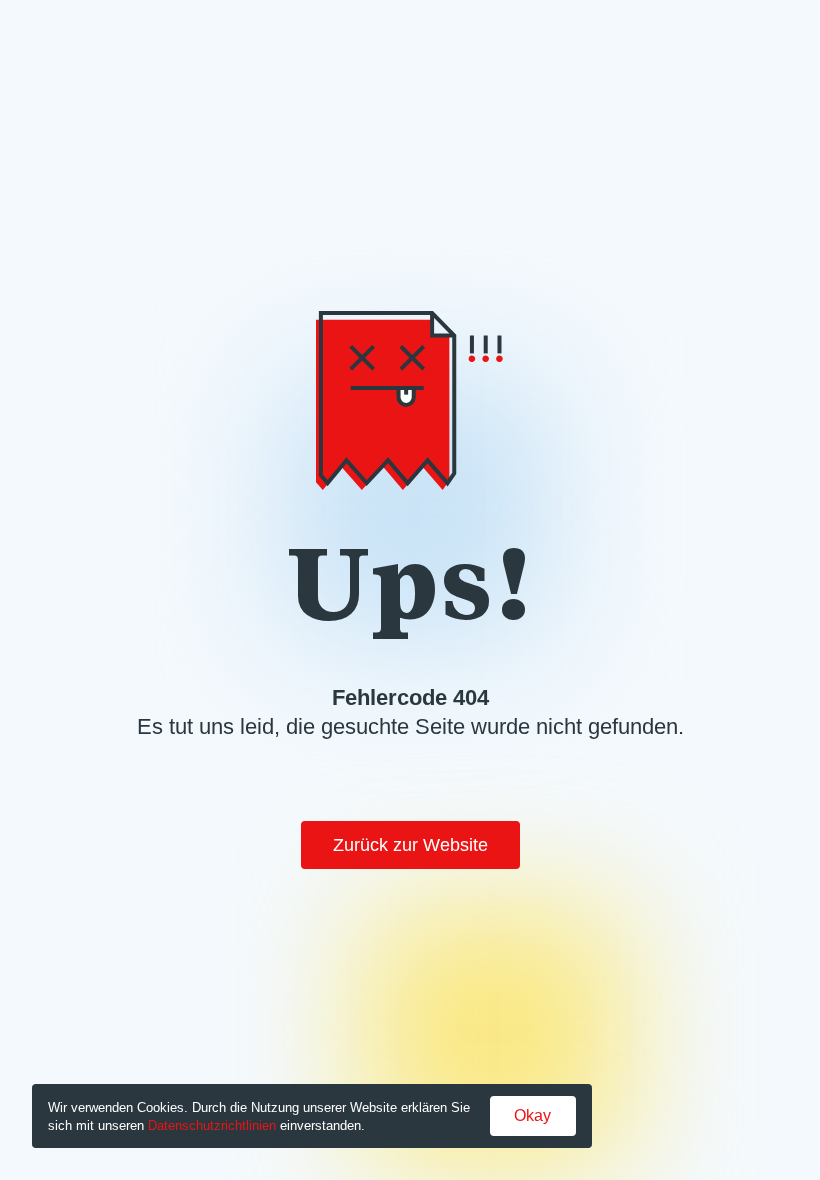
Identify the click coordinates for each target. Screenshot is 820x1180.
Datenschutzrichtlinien (212, 1125)
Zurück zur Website (410, 845)
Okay (532, 1115)
